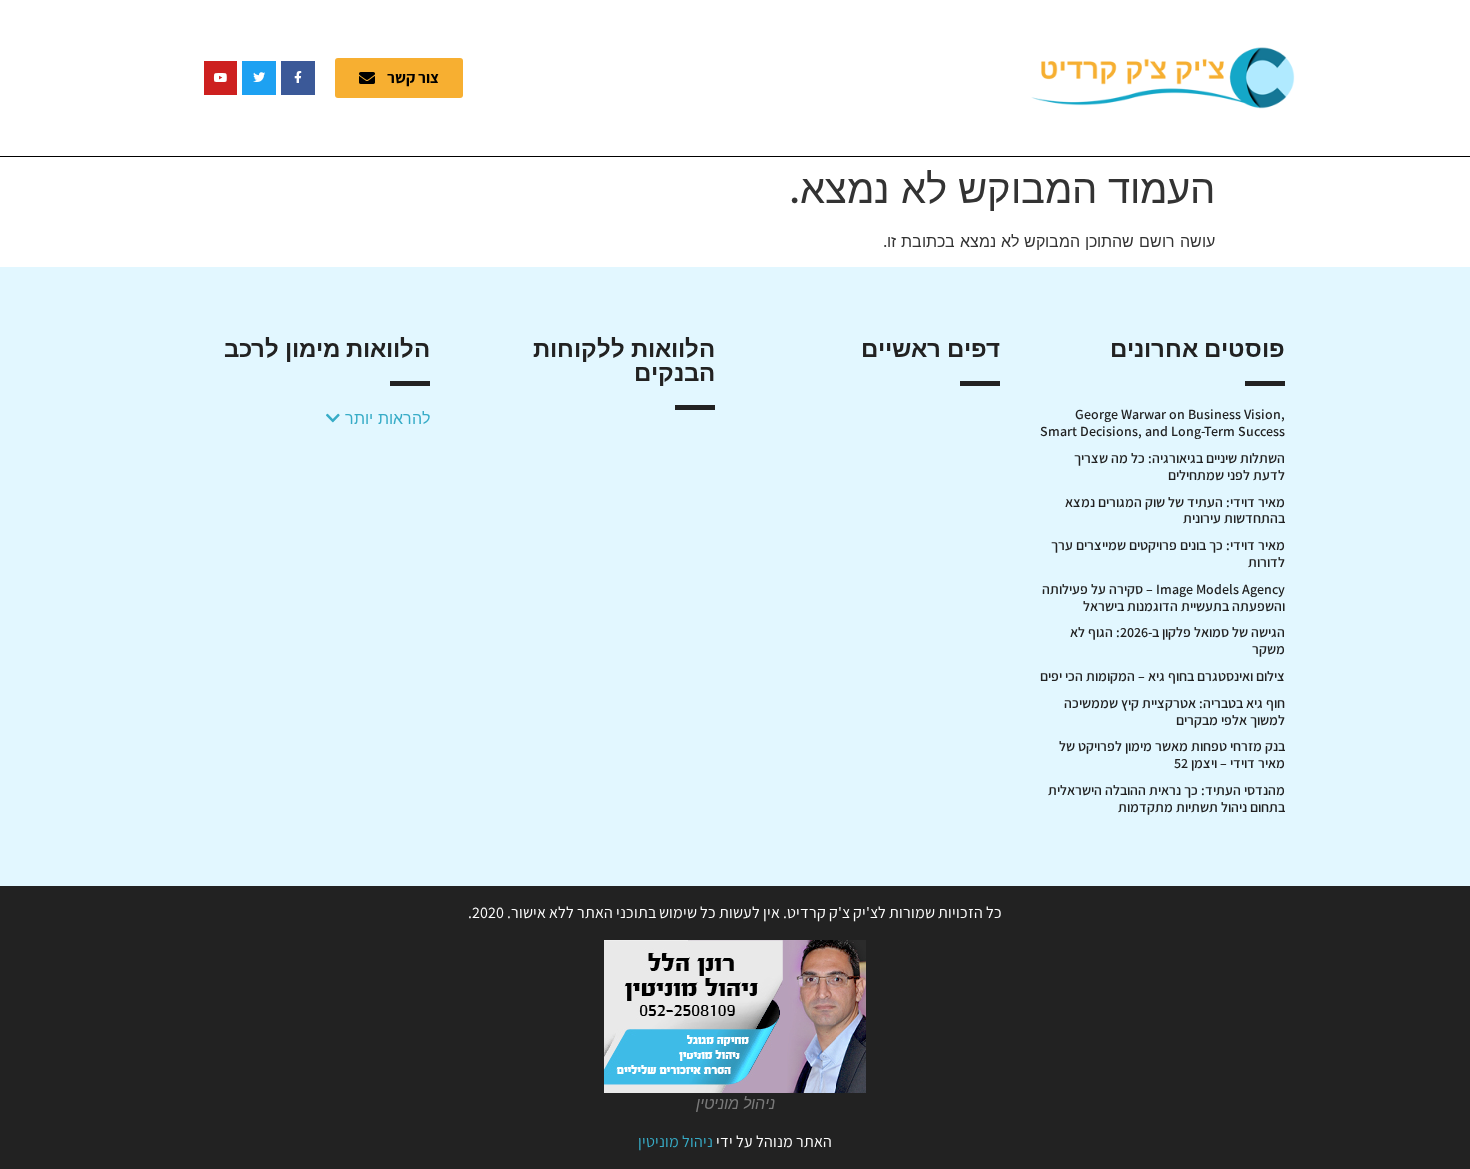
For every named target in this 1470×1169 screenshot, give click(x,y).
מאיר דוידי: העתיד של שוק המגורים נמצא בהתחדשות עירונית (1175, 510)
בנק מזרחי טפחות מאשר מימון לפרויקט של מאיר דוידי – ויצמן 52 (1172, 754)
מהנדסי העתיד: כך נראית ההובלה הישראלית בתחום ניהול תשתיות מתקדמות (1166, 798)
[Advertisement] (760, 75)
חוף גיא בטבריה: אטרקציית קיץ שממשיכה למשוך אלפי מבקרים (1174, 711)
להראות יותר (385, 418)
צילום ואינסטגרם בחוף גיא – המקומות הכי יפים (1162, 676)
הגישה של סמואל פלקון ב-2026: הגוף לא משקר (1177, 640)
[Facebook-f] (298, 78)
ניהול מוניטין (675, 1141)
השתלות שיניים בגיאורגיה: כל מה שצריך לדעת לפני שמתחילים (1179, 466)
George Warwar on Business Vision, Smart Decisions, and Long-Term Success (1162, 422)
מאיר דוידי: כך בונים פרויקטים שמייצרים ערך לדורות (1168, 553)
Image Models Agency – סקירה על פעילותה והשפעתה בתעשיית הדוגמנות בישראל (1163, 597)
